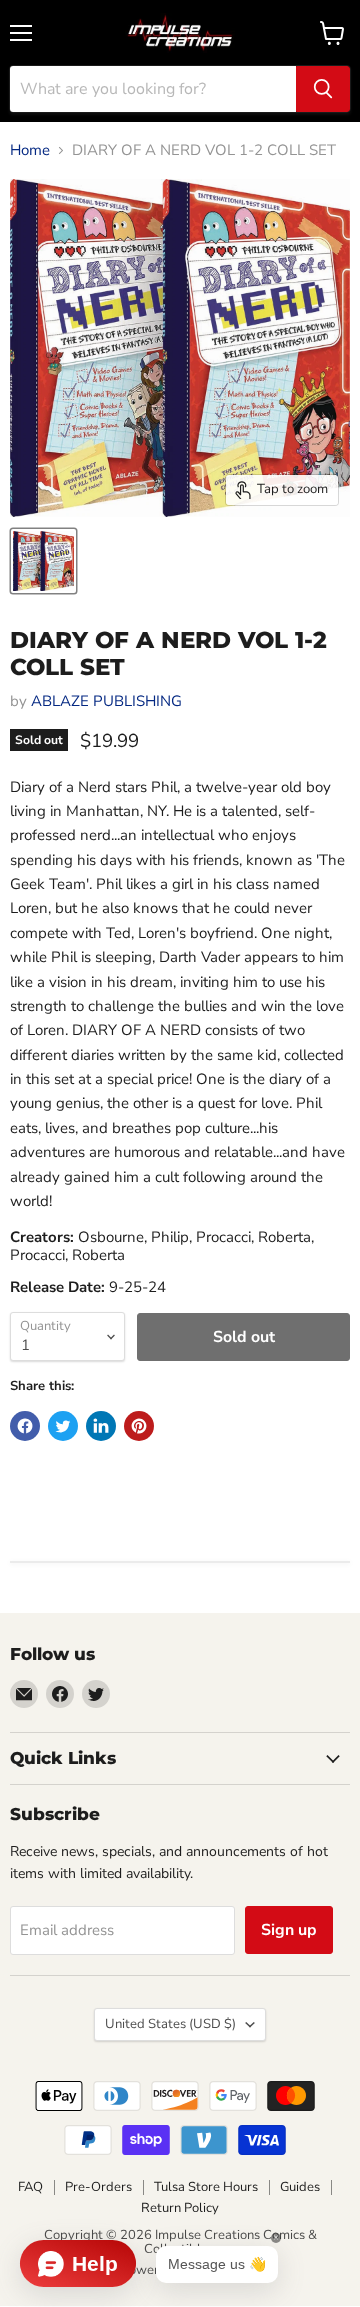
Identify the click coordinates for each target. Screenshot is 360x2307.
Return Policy (180, 2208)
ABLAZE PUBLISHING (106, 701)
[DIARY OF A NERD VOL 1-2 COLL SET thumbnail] (43, 561)
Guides (300, 2187)
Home (30, 150)
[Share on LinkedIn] (101, 1426)
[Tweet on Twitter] (63, 1426)
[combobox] (153, 89)
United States (170, 2024)
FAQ (30, 2187)
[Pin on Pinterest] (139, 1426)
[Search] (323, 89)
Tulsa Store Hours (206, 2187)
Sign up (289, 1930)
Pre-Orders (98, 2187)
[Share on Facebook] (25, 1426)
